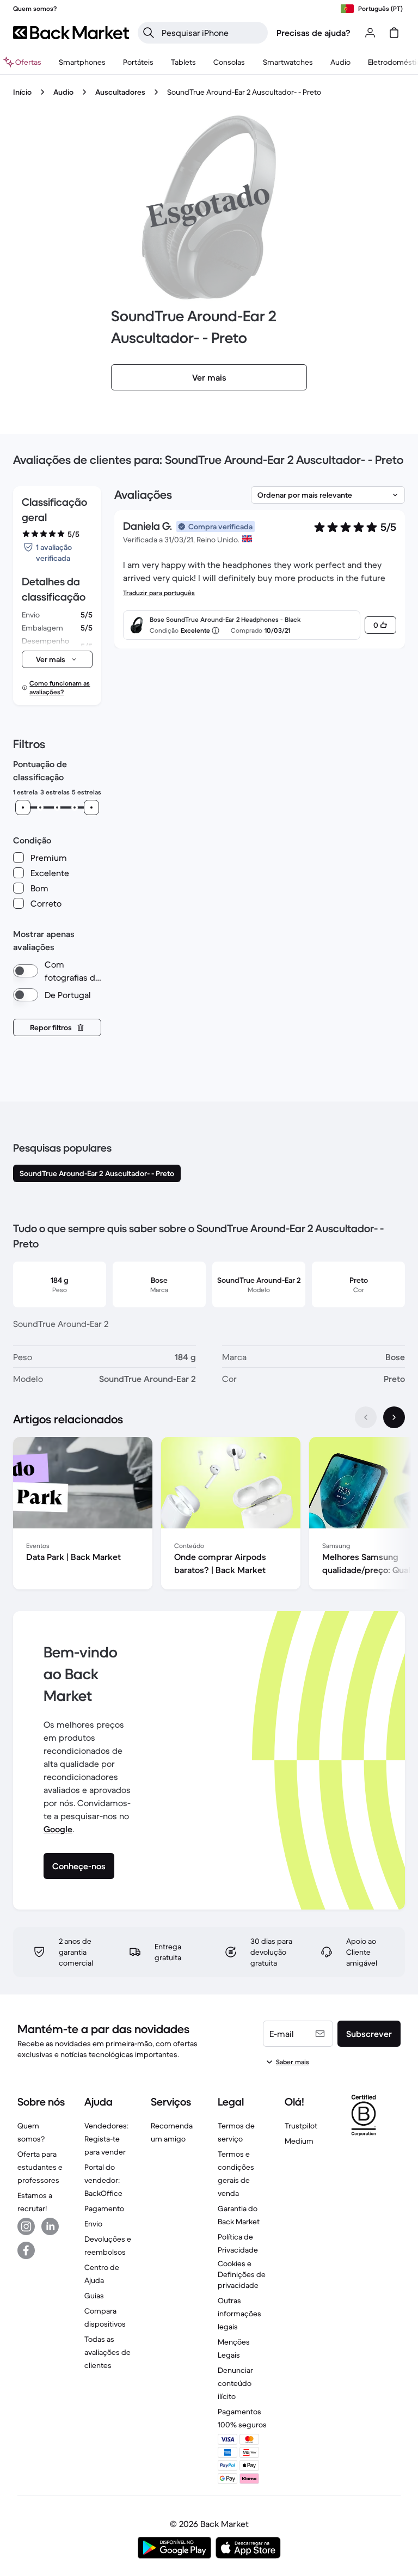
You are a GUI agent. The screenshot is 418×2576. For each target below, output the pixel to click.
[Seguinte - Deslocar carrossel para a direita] (394, 1417)
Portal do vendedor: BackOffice (103, 2180)
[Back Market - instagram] (26, 2226)
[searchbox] (211, 33)
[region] (209, 1515)
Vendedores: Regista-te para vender (106, 2139)
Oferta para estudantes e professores (40, 2167)
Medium (299, 2141)
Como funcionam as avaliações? (60, 687)
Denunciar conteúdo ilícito (235, 2383)
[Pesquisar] (149, 33)
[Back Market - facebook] (26, 2250)
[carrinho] (394, 33)
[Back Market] (71, 33)
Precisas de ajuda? (313, 33)
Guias (94, 2296)
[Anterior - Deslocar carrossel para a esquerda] (366, 1417)
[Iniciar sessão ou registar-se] (370, 33)
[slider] (23, 807)
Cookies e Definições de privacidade (242, 2274)
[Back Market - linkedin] (50, 2226)
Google (58, 1829)
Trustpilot (301, 2126)
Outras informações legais (239, 2314)
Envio (93, 2224)
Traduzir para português (159, 593)
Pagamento (104, 2208)
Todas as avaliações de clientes (107, 2352)
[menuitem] (82, 62)
